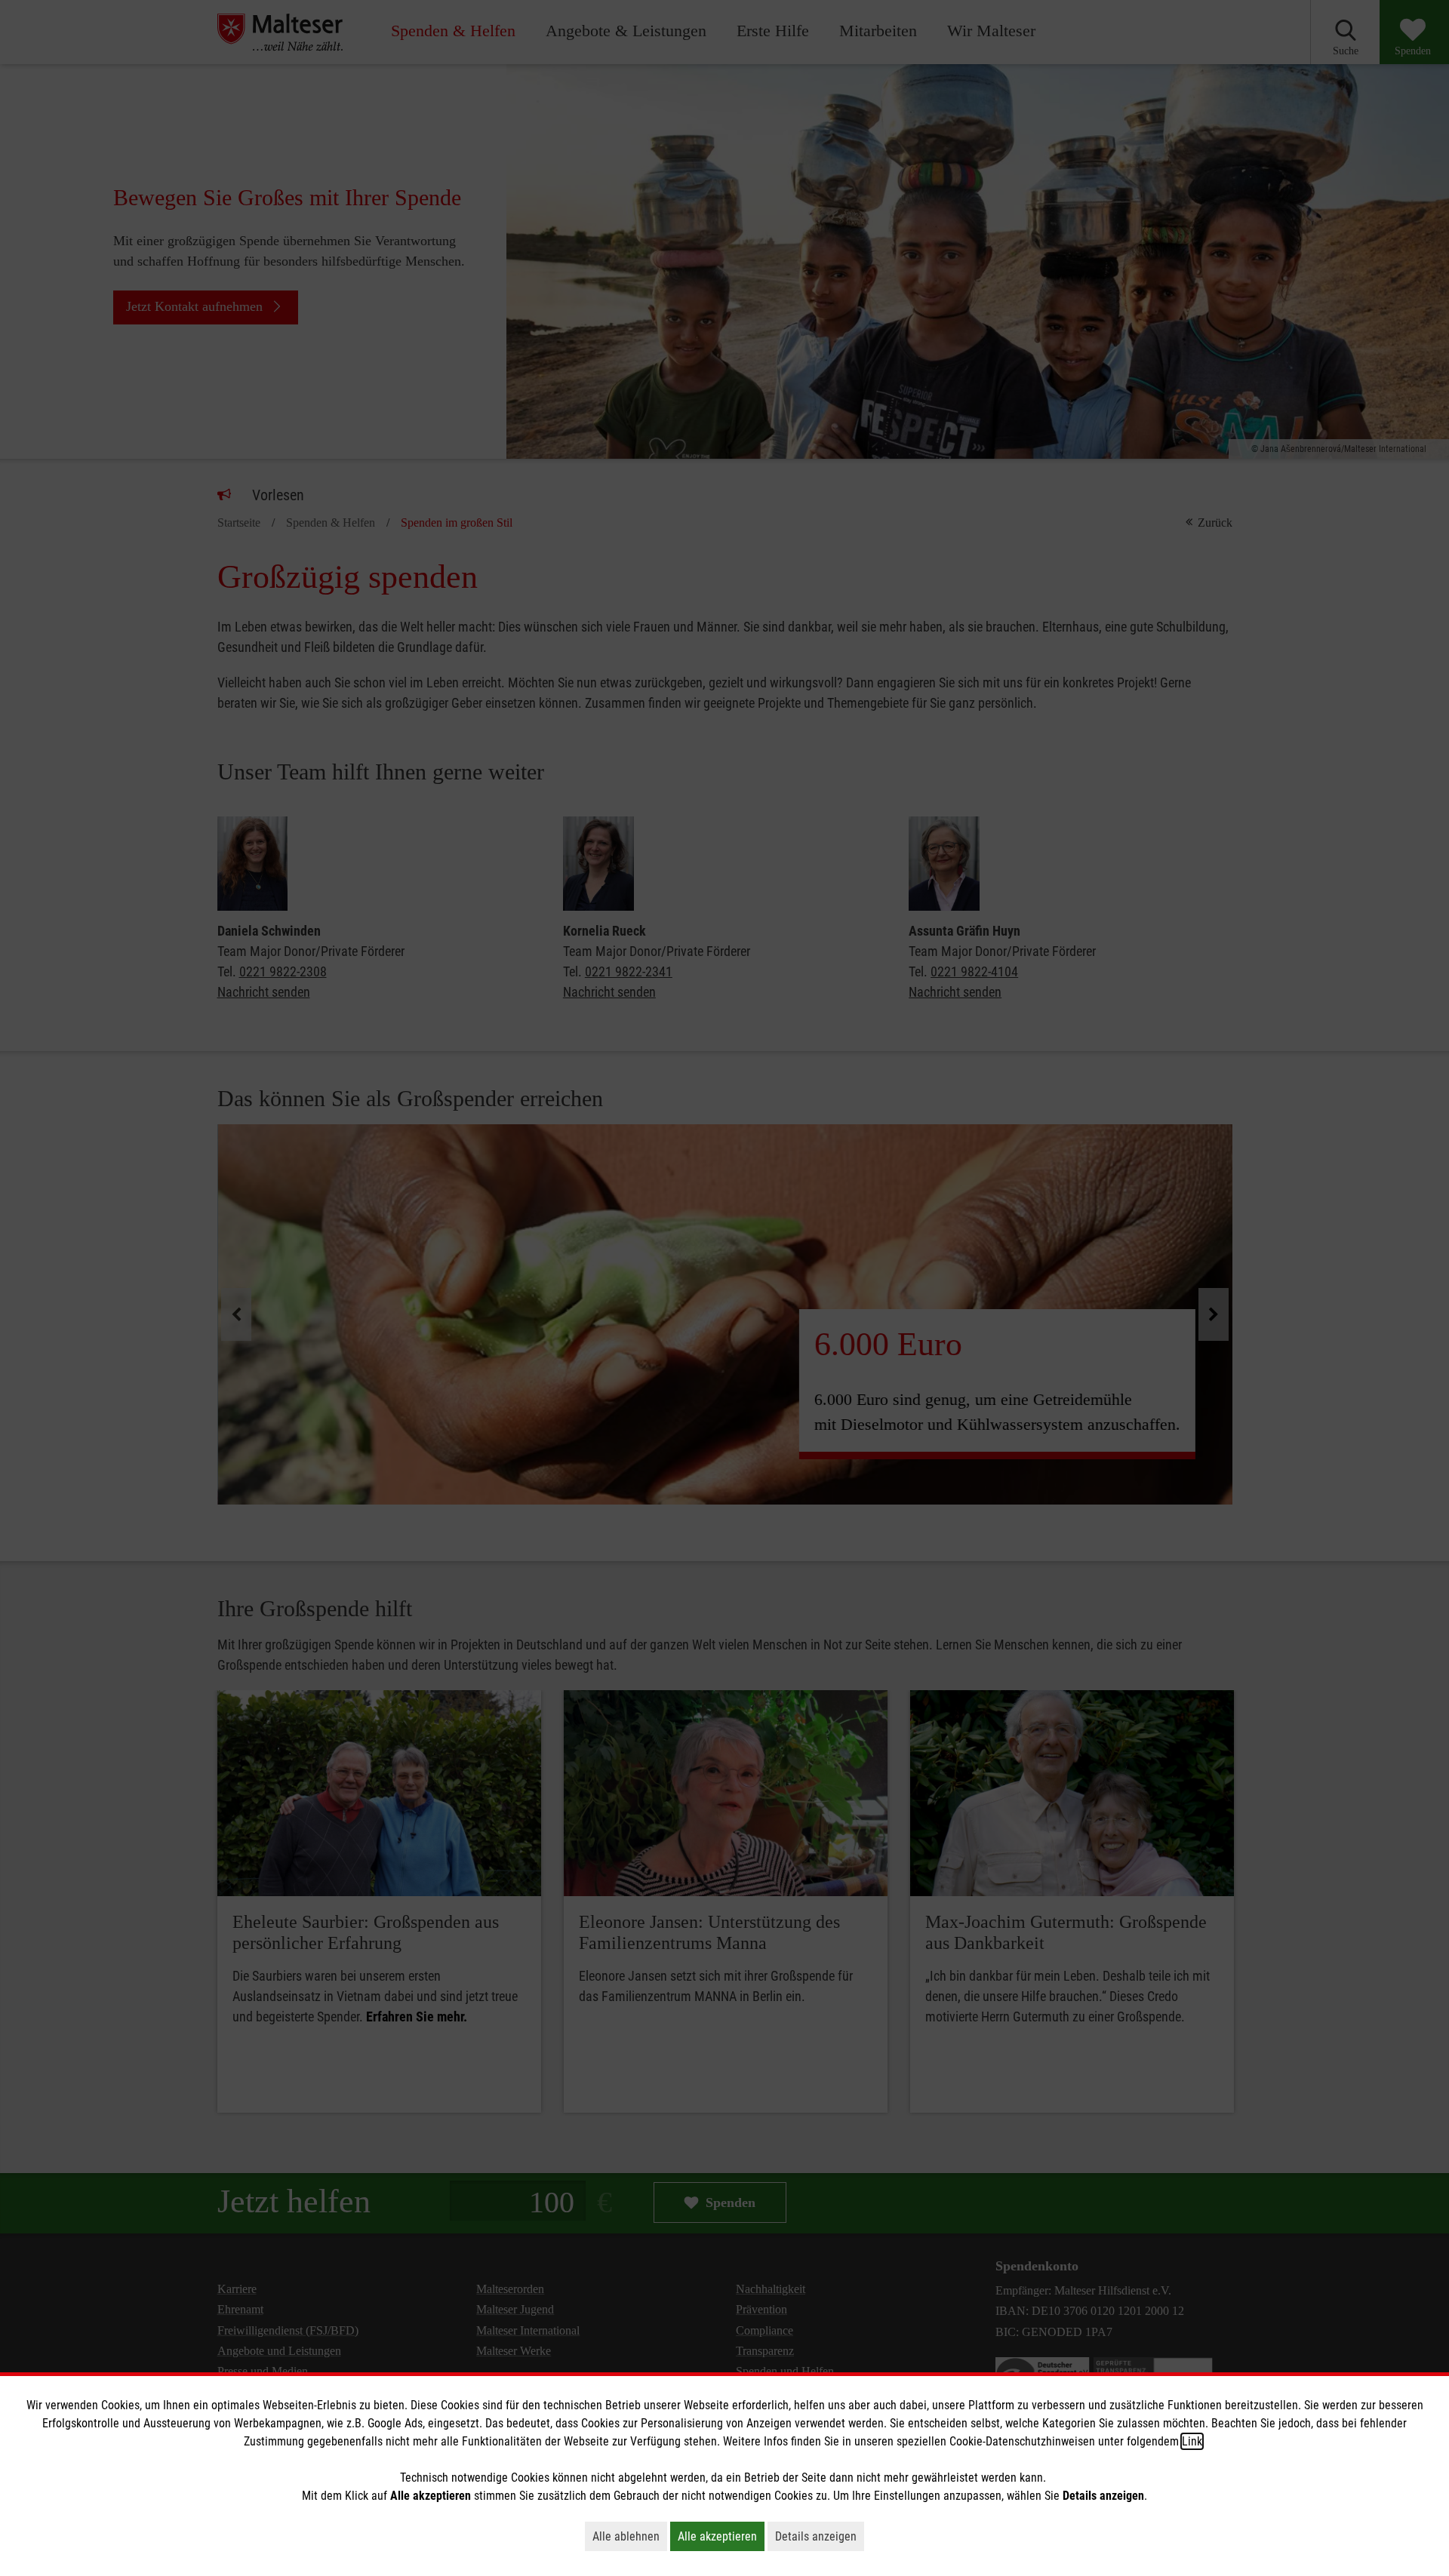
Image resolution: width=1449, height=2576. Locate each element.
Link (1192, 2441)
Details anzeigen (820, 2536)
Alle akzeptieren (721, 2536)
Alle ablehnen (630, 2536)
